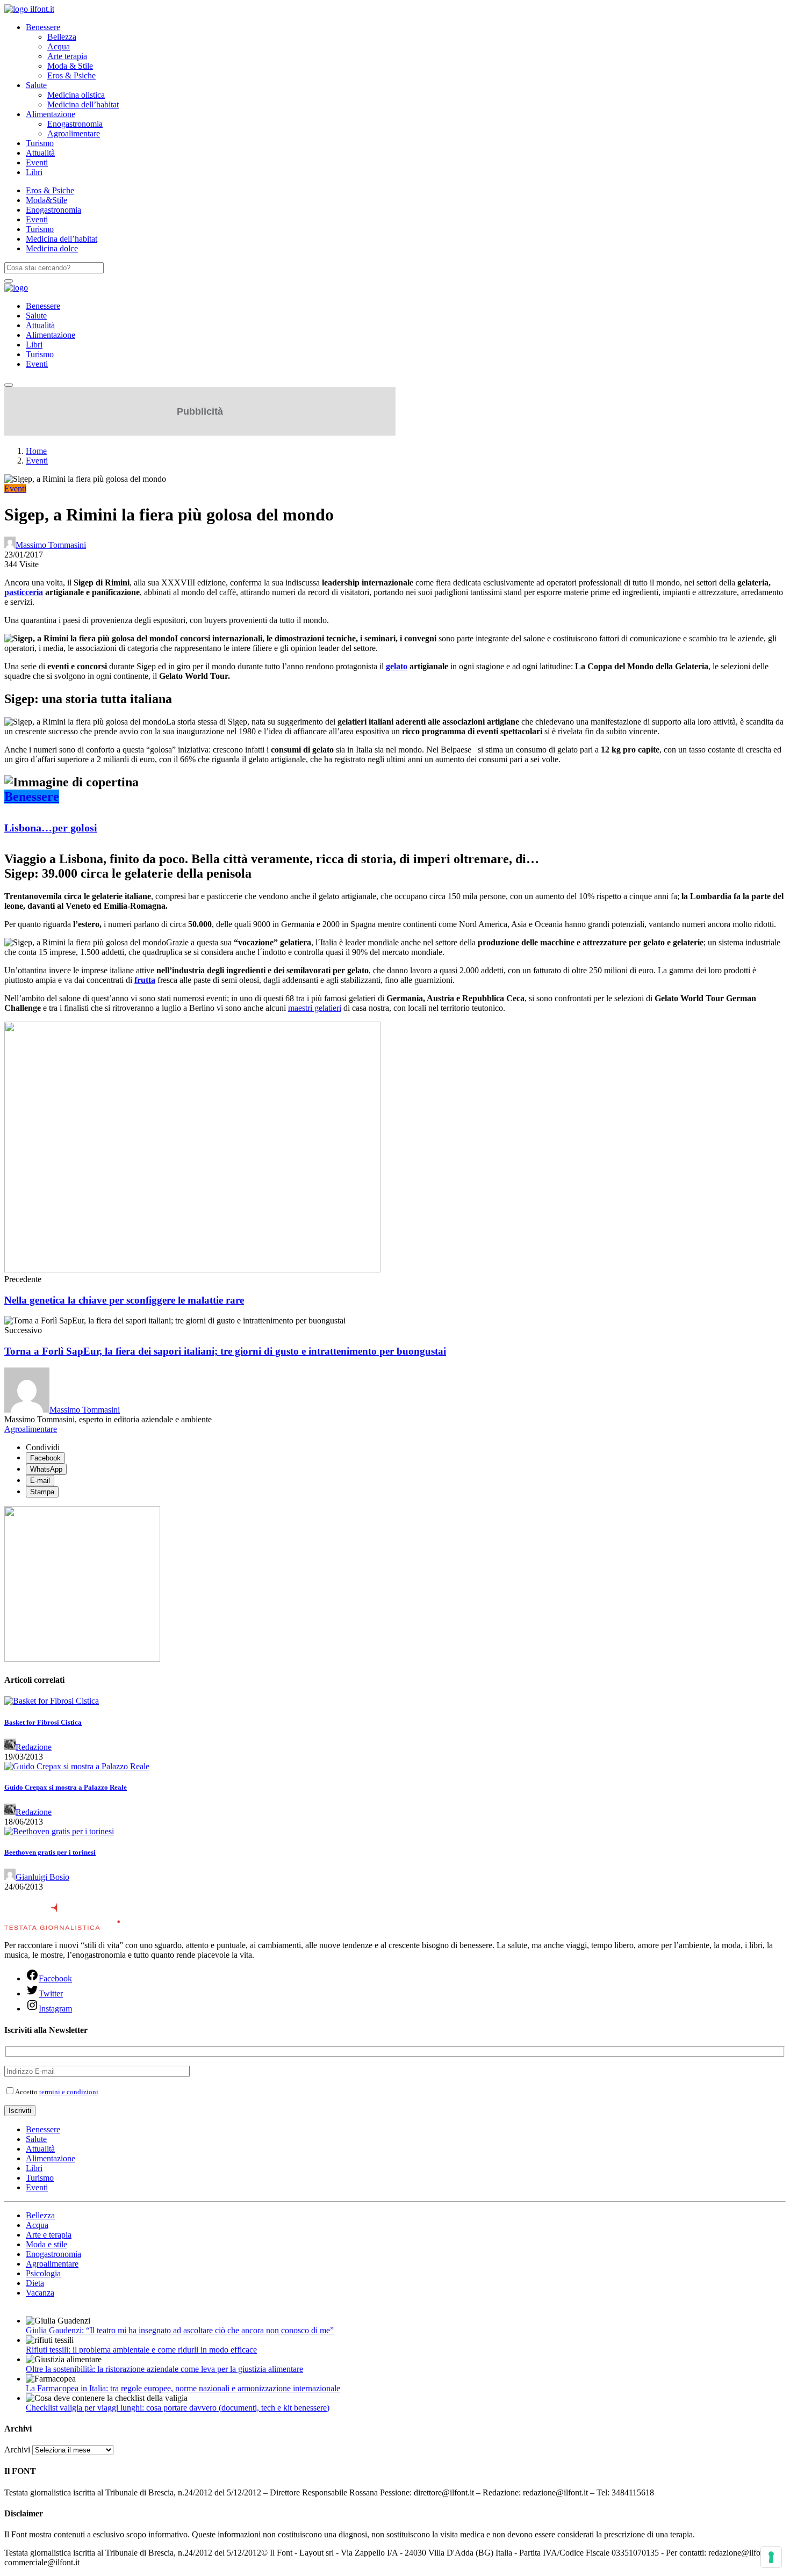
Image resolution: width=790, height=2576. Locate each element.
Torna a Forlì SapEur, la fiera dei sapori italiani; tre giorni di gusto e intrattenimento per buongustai (225, 1351)
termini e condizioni (69, 2092)
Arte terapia (67, 56)
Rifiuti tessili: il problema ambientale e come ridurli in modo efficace (141, 2350)
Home (36, 451)
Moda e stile (46, 2244)
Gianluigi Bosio (42, 1877)
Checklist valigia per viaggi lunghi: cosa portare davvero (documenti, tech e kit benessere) (178, 2408)
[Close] (9, 385)
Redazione (34, 1747)
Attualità (40, 153)
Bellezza (62, 37)
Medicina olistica (76, 95)
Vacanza (40, 2293)
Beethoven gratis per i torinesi (50, 1852)
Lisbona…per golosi (51, 828)
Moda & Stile (70, 66)
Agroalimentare (74, 133)
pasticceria (24, 592)
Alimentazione (51, 114)
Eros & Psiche (71, 75)
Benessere (43, 27)
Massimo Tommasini (51, 545)
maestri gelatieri (315, 1008)
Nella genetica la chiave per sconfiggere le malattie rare (124, 1300)
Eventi (37, 162)
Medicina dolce (52, 248)
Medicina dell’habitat (83, 104)
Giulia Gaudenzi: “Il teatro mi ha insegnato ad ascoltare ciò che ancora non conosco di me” (180, 2330)
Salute (36, 85)
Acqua (59, 46)
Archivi (17, 2450)
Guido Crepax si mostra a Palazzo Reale (66, 1787)
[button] (395, 782)
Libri (34, 172)
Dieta (35, 2283)
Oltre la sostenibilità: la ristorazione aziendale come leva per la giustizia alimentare (164, 2369)
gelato (397, 666)
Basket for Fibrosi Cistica (43, 1722)
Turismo (40, 143)
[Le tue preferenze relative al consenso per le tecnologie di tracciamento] (771, 2557)
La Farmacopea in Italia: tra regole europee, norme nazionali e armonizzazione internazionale (183, 2388)
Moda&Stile (46, 200)
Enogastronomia (75, 124)
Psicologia (43, 2273)
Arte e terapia (49, 2235)
